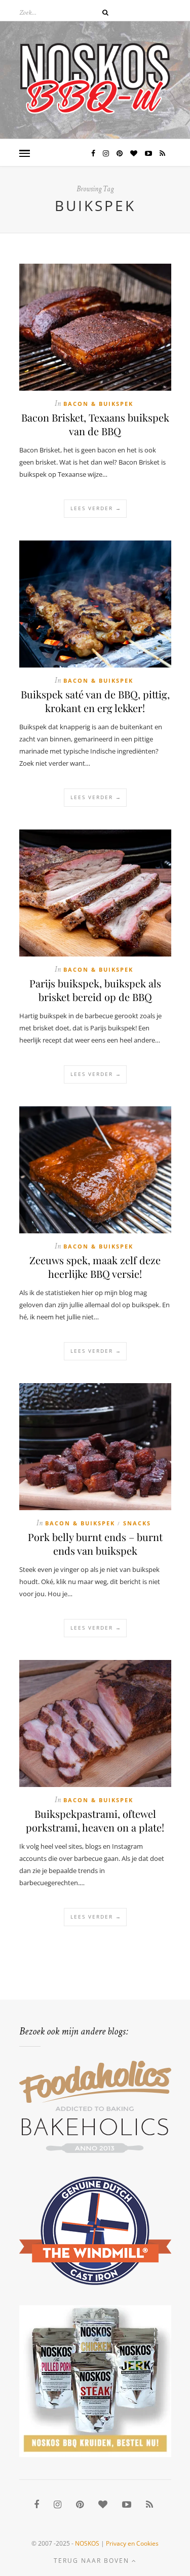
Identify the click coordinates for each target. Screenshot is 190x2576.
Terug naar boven (93, 2561)
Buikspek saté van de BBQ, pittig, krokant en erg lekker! (95, 701)
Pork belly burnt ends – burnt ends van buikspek (95, 1544)
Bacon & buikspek (98, 404)
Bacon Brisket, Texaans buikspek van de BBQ (95, 424)
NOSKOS (87, 2543)
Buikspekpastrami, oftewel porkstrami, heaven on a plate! (95, 1820)
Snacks (137, 1523)
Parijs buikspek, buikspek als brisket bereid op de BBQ (95, 990)
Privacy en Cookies (132, 2543)
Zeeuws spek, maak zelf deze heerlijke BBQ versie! (95, 1267)
